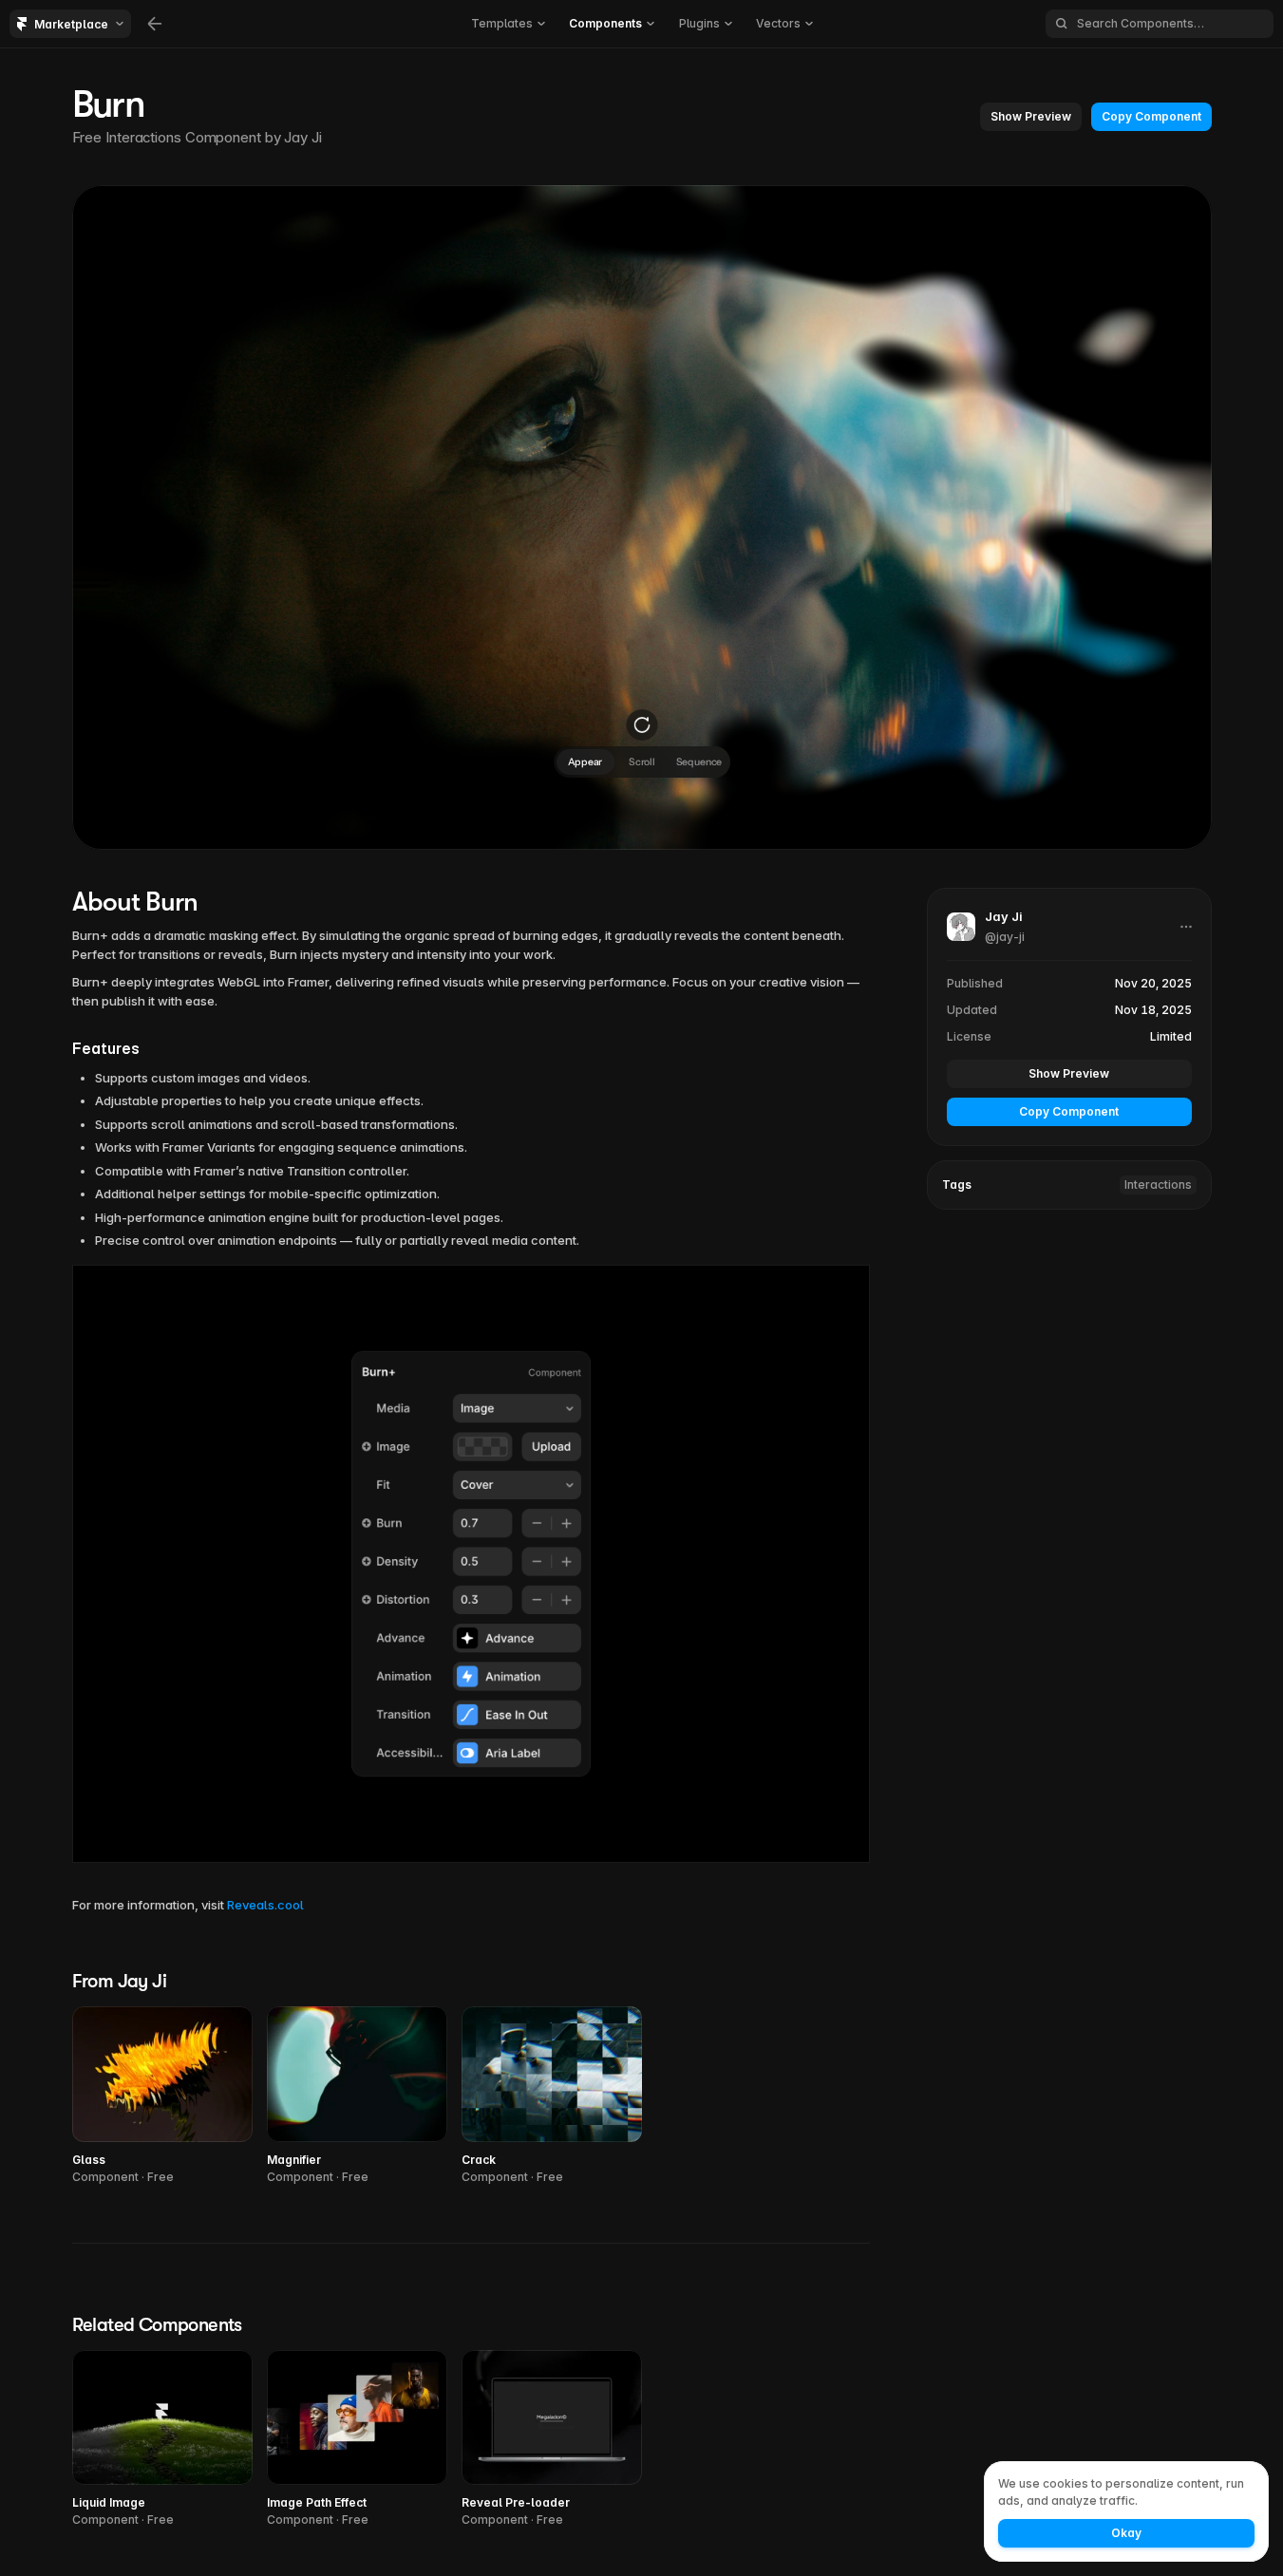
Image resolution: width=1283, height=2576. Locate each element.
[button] (1031, 117)
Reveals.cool (265, 1905)
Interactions (1158, 1185)
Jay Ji (302, 137)
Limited (1171, 1036)
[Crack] (552, 2096)
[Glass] (162, 2096)
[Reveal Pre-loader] (552, 2440)
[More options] (1186, 927)
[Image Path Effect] (357, 2440)
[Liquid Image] (162, 2440)
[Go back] (155, 24)
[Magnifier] (357, 2096)
